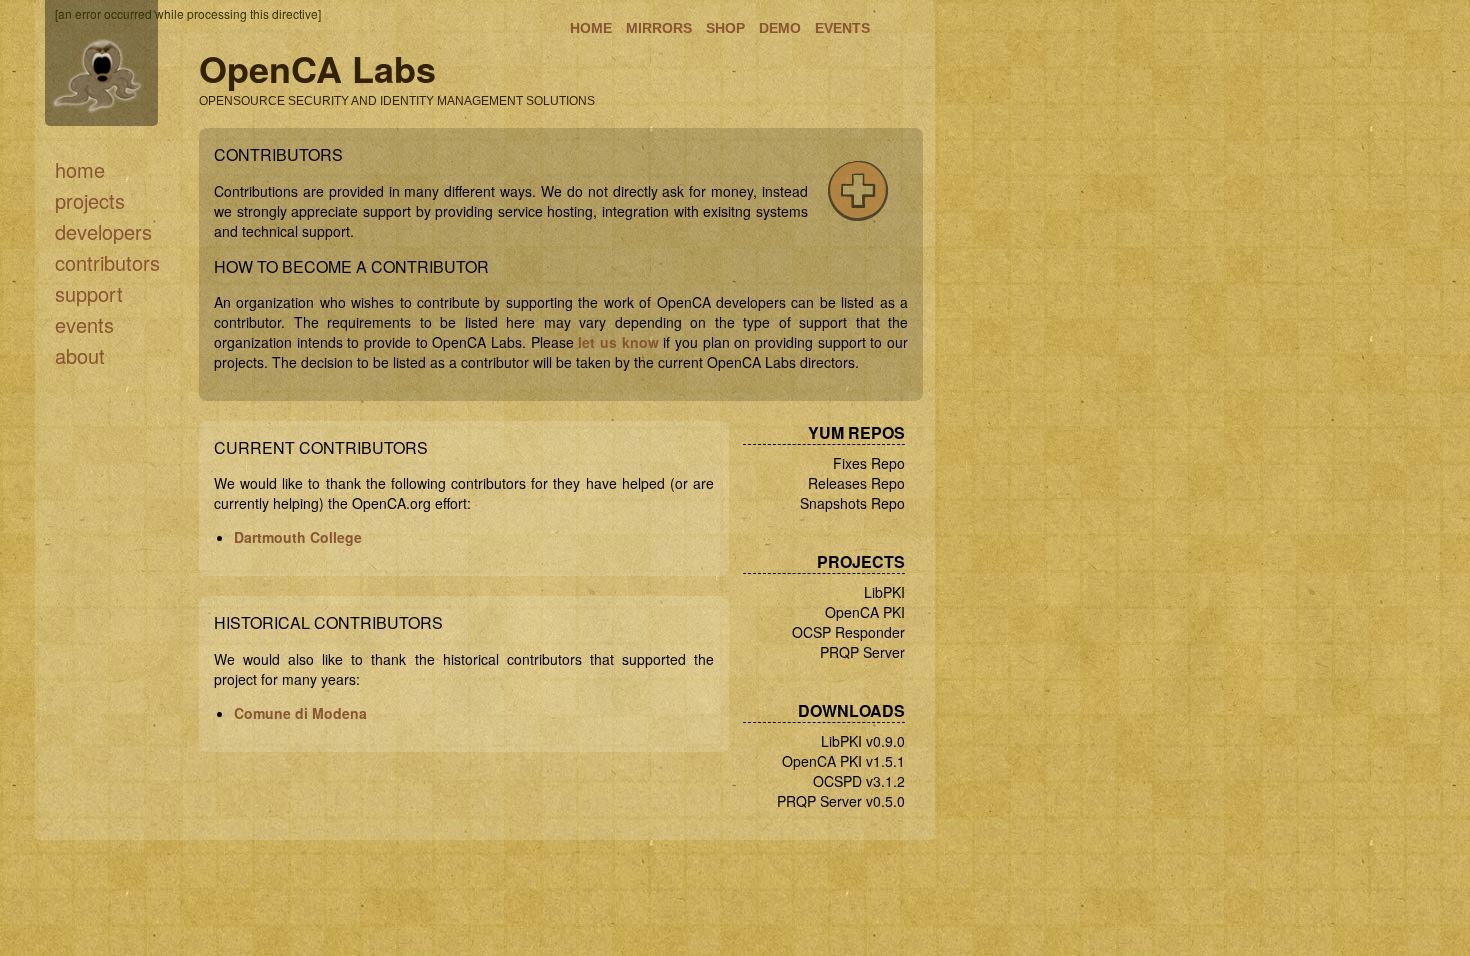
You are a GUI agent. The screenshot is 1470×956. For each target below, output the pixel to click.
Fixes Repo (869, 463)
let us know (618, 342)
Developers (103, 231)
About (80, 355)
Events (84, 324)
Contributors (107, 262)
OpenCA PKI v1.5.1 (843, 761)
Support (89, 293)
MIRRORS (659, 28)
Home (80, 169)
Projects (90, 200)
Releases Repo (856, 483)
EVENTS (842, 28)
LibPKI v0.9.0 (863, 741)
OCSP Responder (848, 632)
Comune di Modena (300, 713)
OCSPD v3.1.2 (859, 781)
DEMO (780, 28)
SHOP (725, 28)
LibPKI (884, 592)
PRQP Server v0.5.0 (841, 801)
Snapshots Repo (852, 503)
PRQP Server (862, 652)
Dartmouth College (298, 537)
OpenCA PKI (865, 612)
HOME (591, 28)
